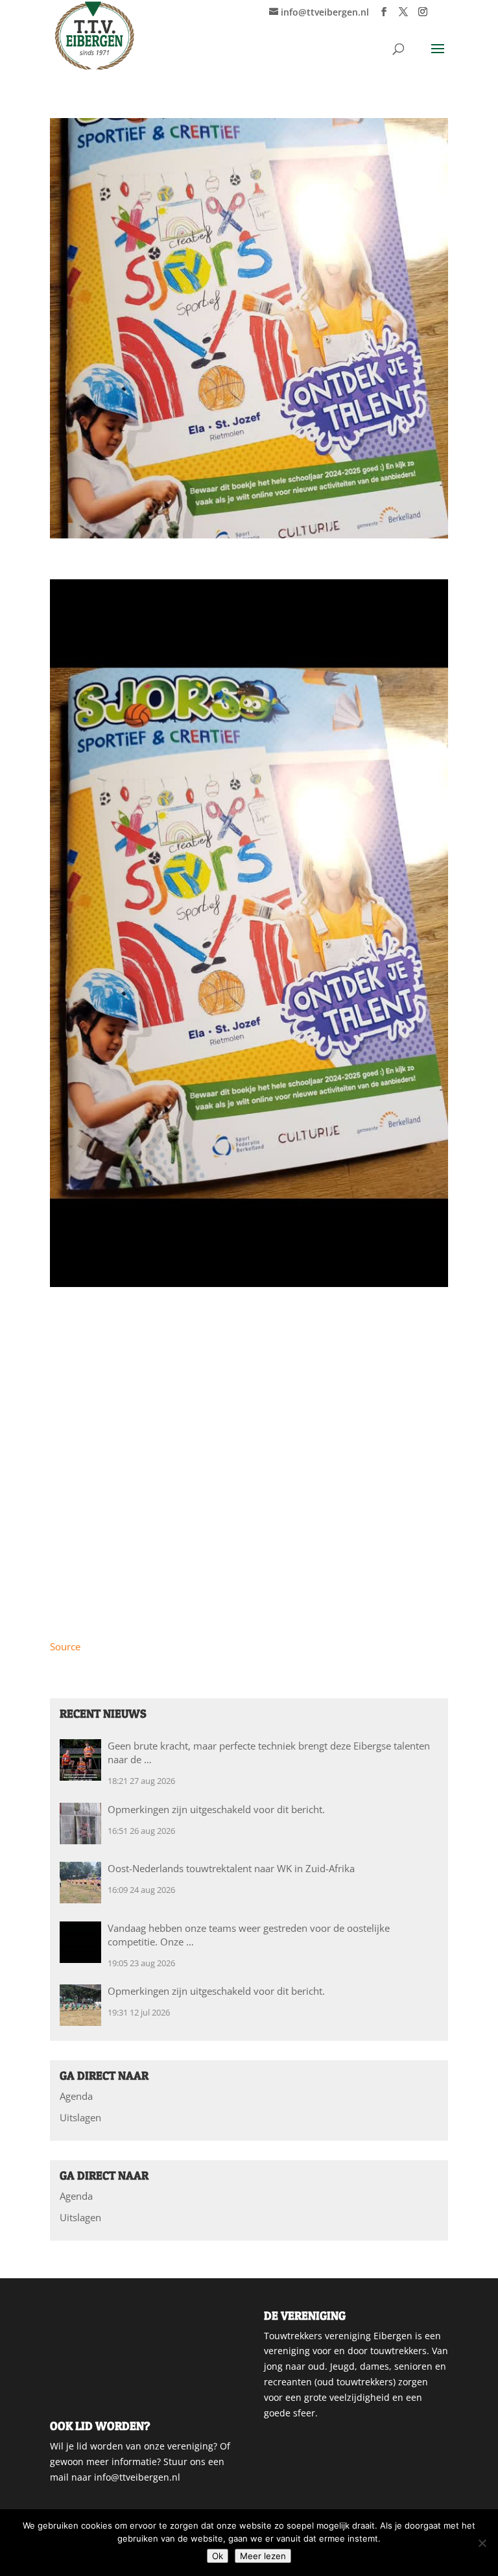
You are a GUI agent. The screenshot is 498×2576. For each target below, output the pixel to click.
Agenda (76, 2096)
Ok (218, 2556)
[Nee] (482, 2543)
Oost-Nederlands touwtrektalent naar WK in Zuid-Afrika (231, 1868)
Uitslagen (80, 2117)
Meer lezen (263, 2556)
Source (65, 1646)
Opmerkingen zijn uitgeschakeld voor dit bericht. (216, 1809)
